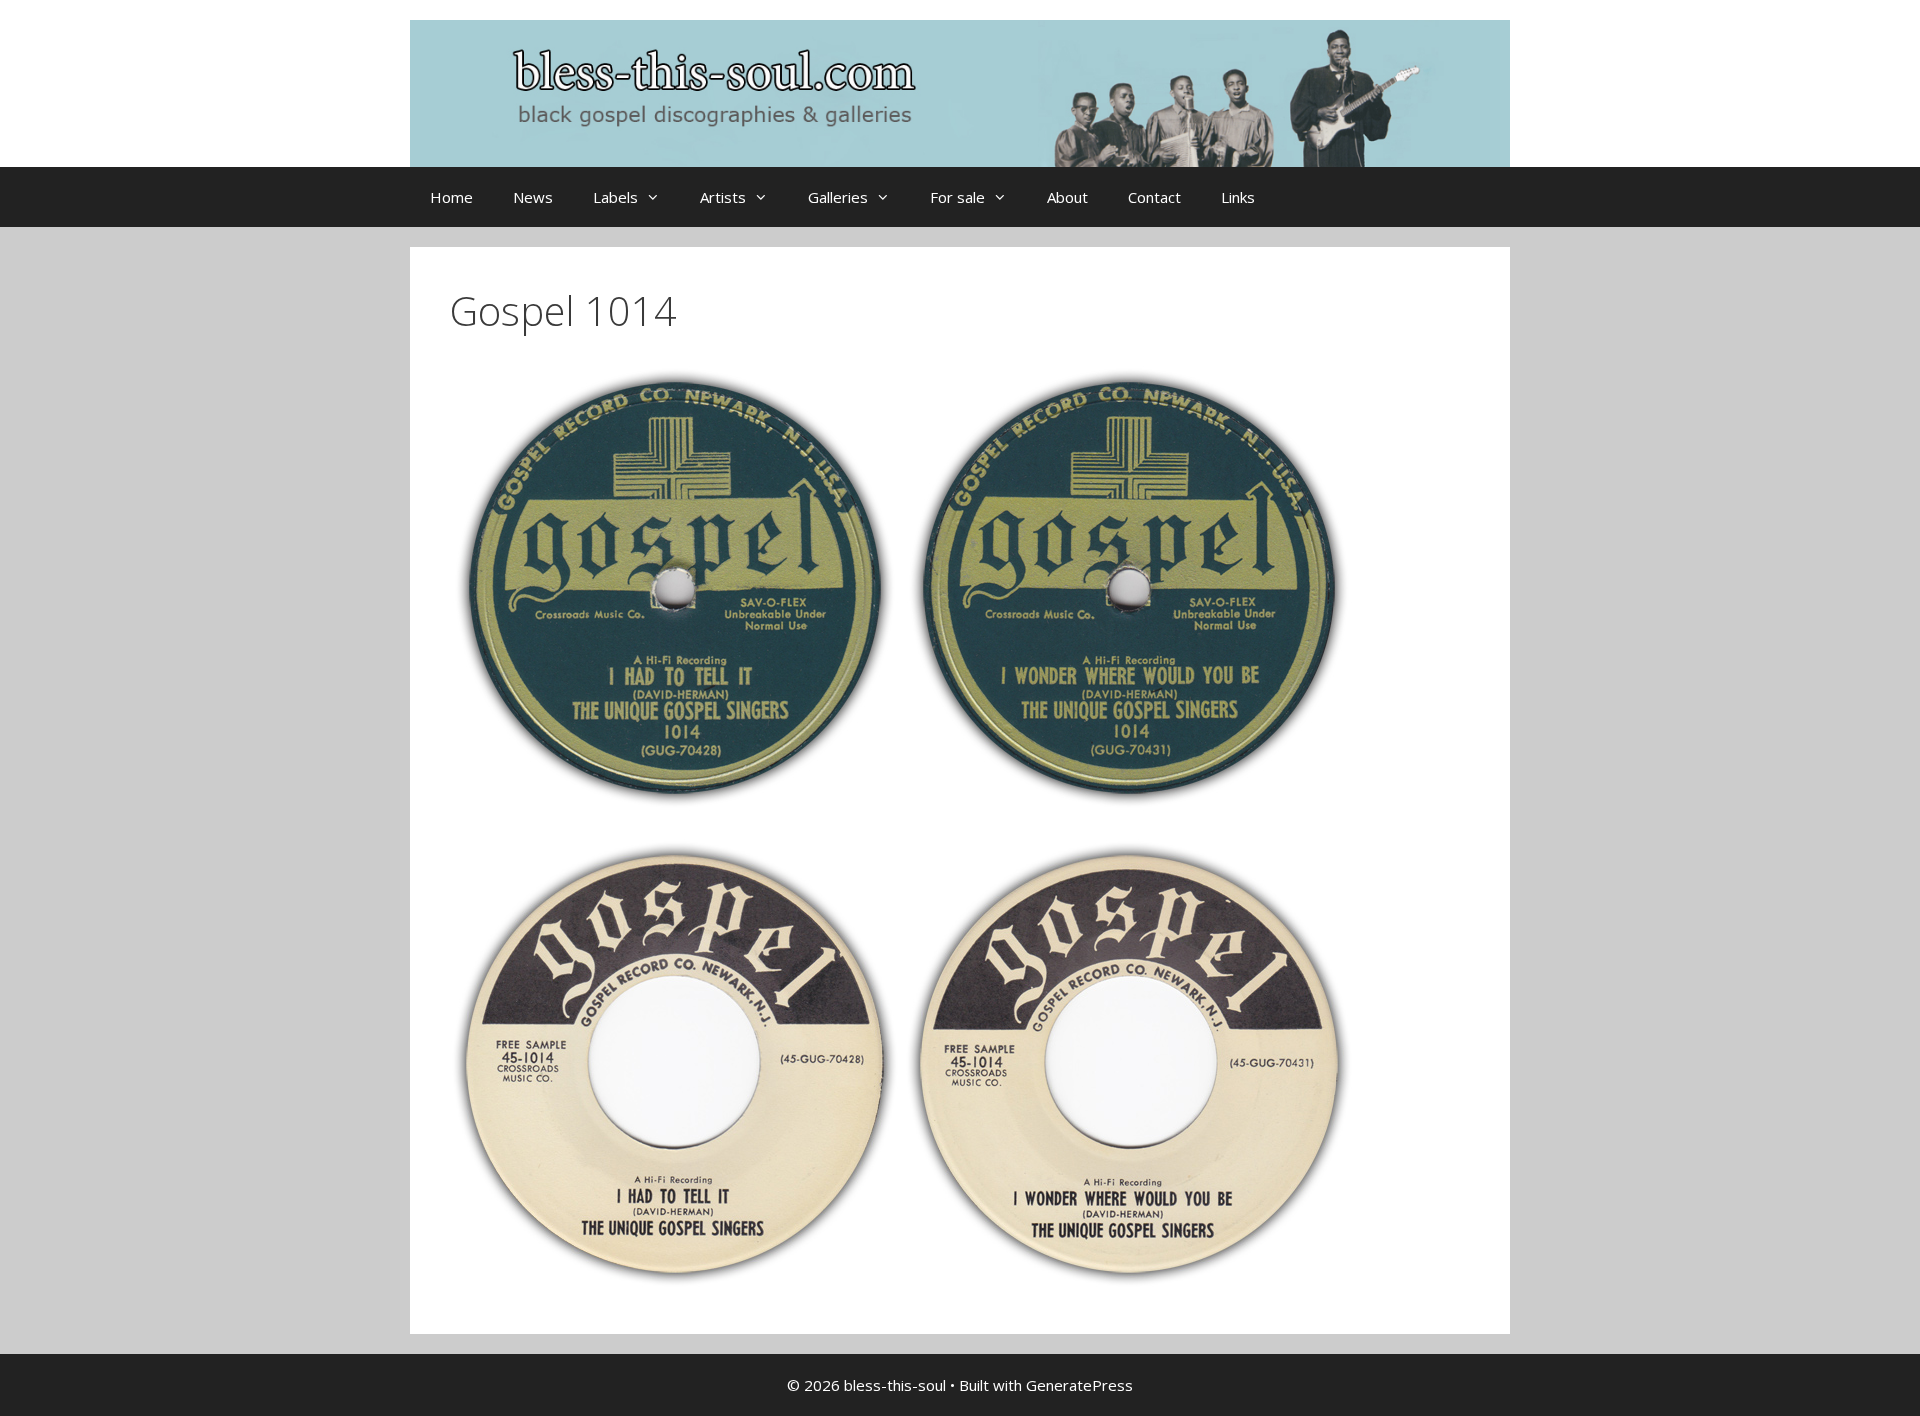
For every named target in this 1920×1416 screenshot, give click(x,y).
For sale (957, 197)
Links (1238, 197)
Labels (615, 197)
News (533, 197)
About (1067, 197)
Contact (1154, 197)
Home (451, 197)
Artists (723, 197)
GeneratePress (1079, 1385)
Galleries (838, 197)
